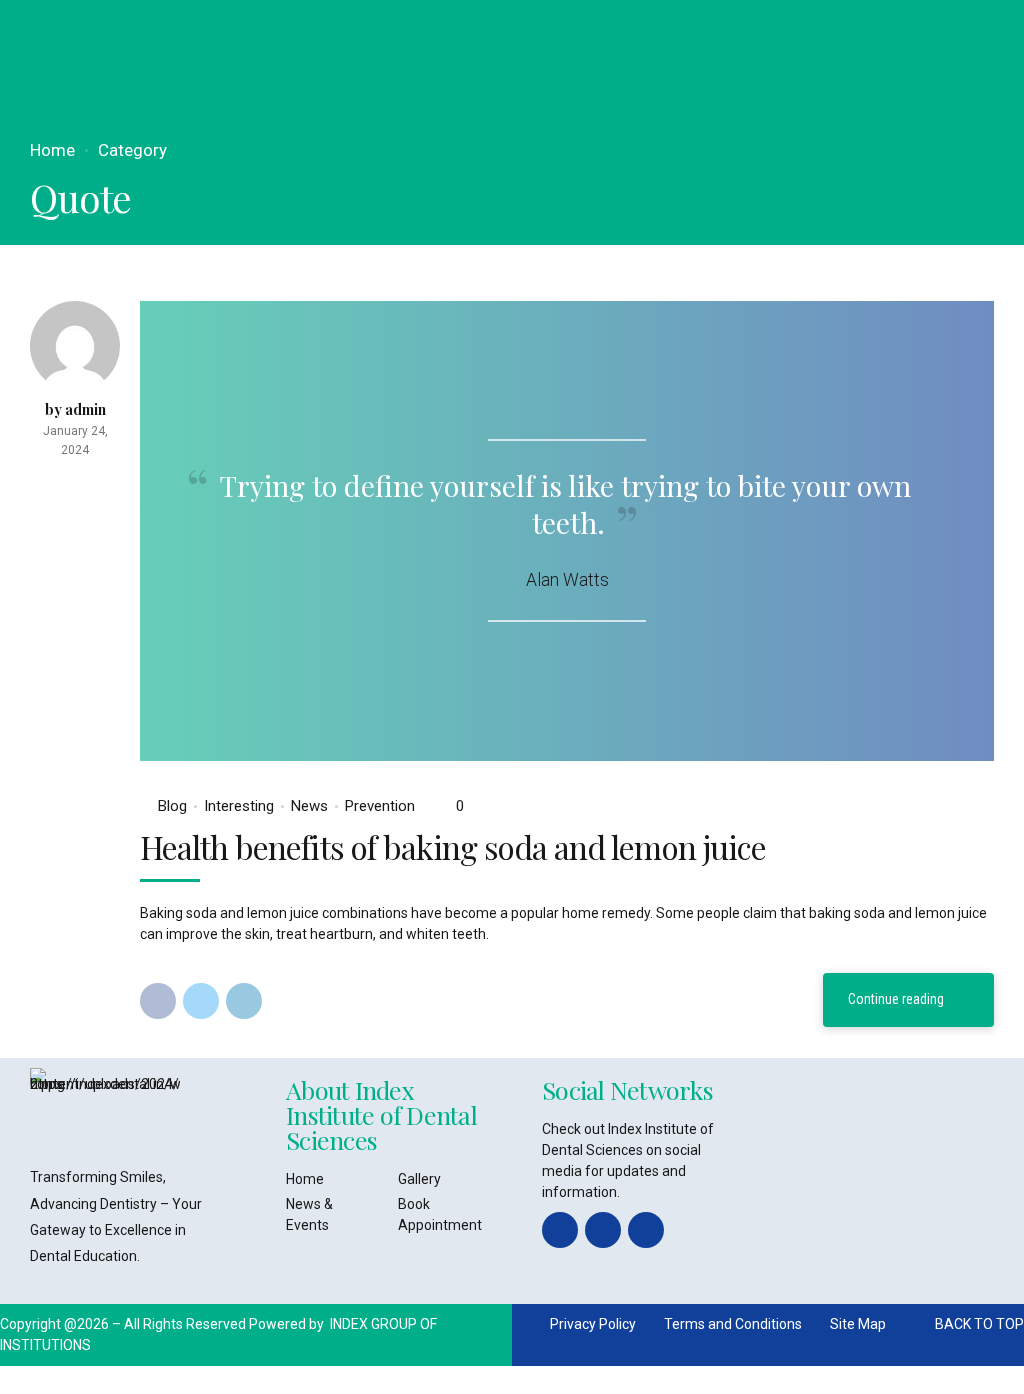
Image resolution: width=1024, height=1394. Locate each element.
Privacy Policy (593, 1324)
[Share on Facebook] (158, 1001)
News (309, 806)
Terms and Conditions (733, 1324)
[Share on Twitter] (201, 1001)
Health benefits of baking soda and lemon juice (453, 846)
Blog (172, 806)
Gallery (419, 1179)
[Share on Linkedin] (244, 1001)
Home (52, 150)
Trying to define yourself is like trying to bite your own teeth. (565, 503)
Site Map (858, 1324)
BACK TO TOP (979, 1324)
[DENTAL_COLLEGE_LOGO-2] (105, 1107)
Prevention (380, 806)
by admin (75, 409)
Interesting (239, 806)
